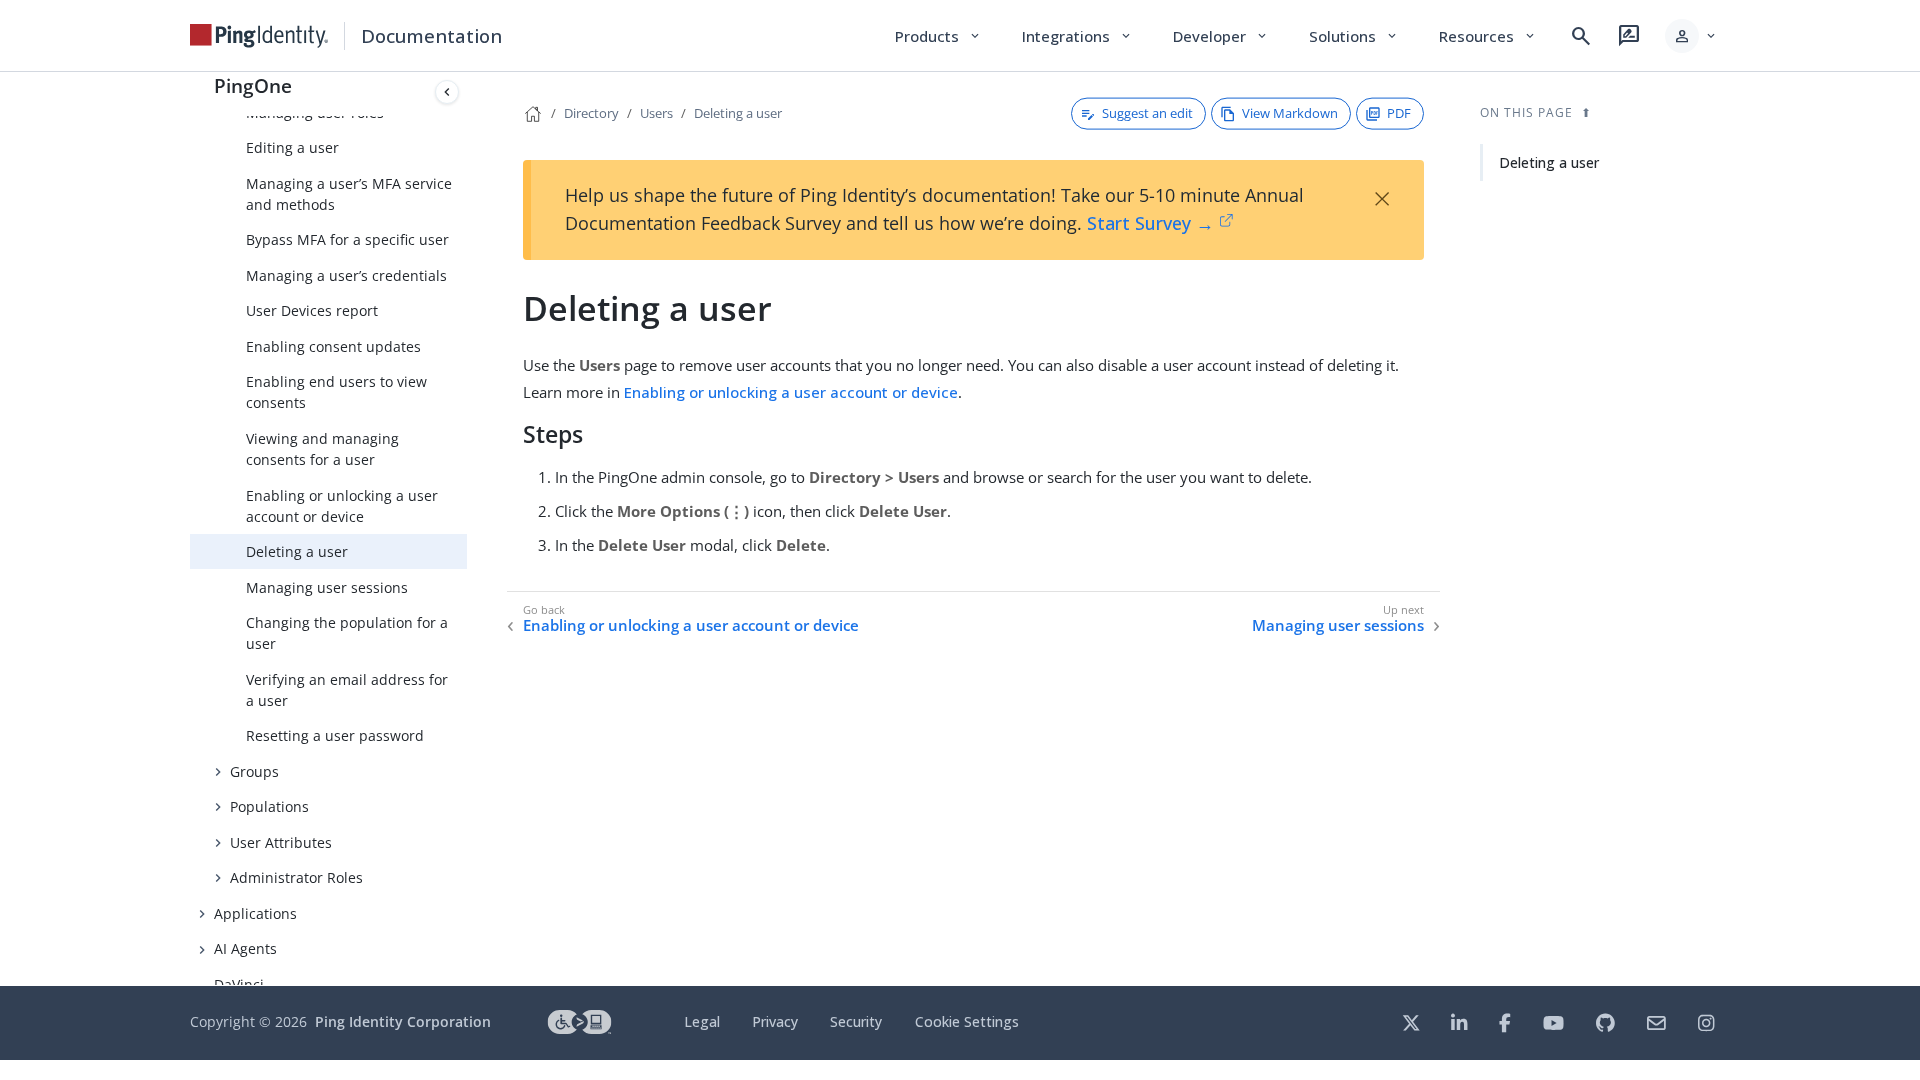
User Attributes (281, 842)
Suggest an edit (1147, 113)
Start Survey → (1150, 223)
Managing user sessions (327, 587)
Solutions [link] (1354, 36)
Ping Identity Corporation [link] (403, 1021)
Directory (591, 113)
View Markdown (1290, 113)
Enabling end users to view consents (336, 392)
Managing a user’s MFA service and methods (349, 194)
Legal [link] (702, 1021)
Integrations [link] (1077, 36)
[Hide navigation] (447, 92)
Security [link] (856, 1021)
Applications (255, 913)
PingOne (253, 85)
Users (656, 113)
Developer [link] (1221, 36)
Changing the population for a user (347, 633)
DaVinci (239, 984)
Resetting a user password (335, 735)
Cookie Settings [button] (967, 1021)
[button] (1691, 36)
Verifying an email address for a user (347, 690)
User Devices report (312, 310)
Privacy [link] (775, 1021)
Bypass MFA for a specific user (347, 239)
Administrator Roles (296, 877)
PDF (1399, 113)
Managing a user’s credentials (346, 275)
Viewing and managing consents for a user (322, 449)
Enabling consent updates (333, 346)
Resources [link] (1488, 36)
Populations (269, 806)
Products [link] (938, 36)
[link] (259, 36)
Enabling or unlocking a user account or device (342, 506)
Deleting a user (297, 551)
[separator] (467, 529)
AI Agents (245, 948)
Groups (254, 771)
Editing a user (292, 147)
